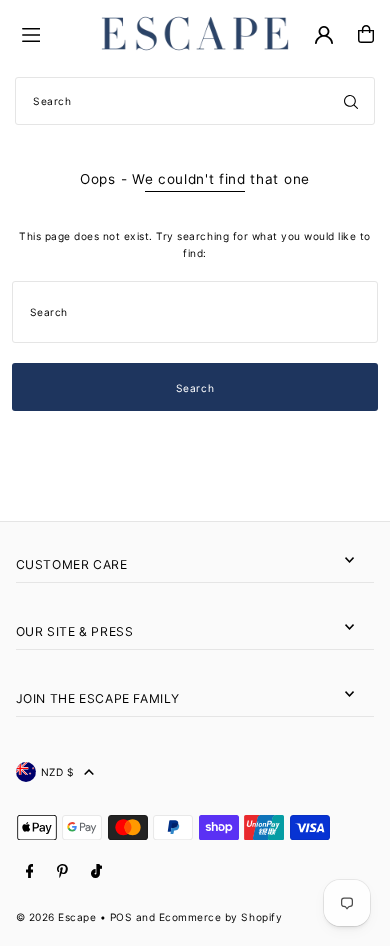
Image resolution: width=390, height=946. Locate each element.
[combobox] (195, 101)
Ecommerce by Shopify (220, 917)
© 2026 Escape (56, 917)
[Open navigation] (50, 33)
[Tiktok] (96, 871)
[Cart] (366, 34)
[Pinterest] (62, 871)
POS (121, 917)
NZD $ (58, 772)
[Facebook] (30, 871)
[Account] (324, 35)
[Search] (351, 101)
